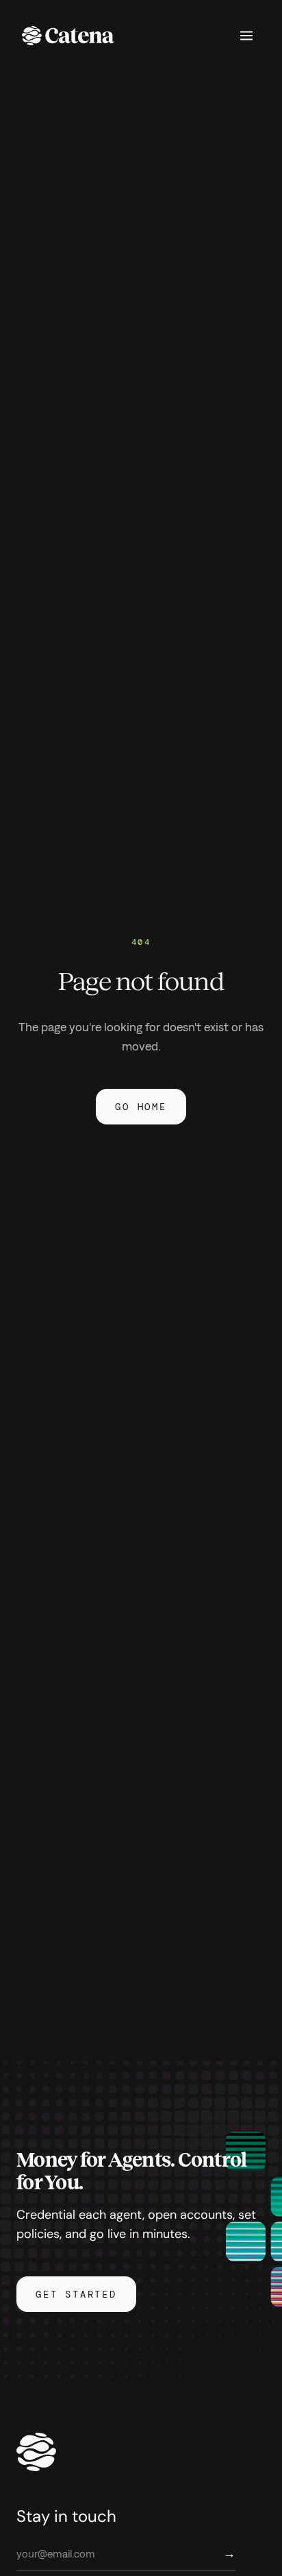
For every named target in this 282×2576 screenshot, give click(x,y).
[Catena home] (68, 36)
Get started (76, 2294)
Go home (141, 1107)
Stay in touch (66, 2516)
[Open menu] (246, 36)
